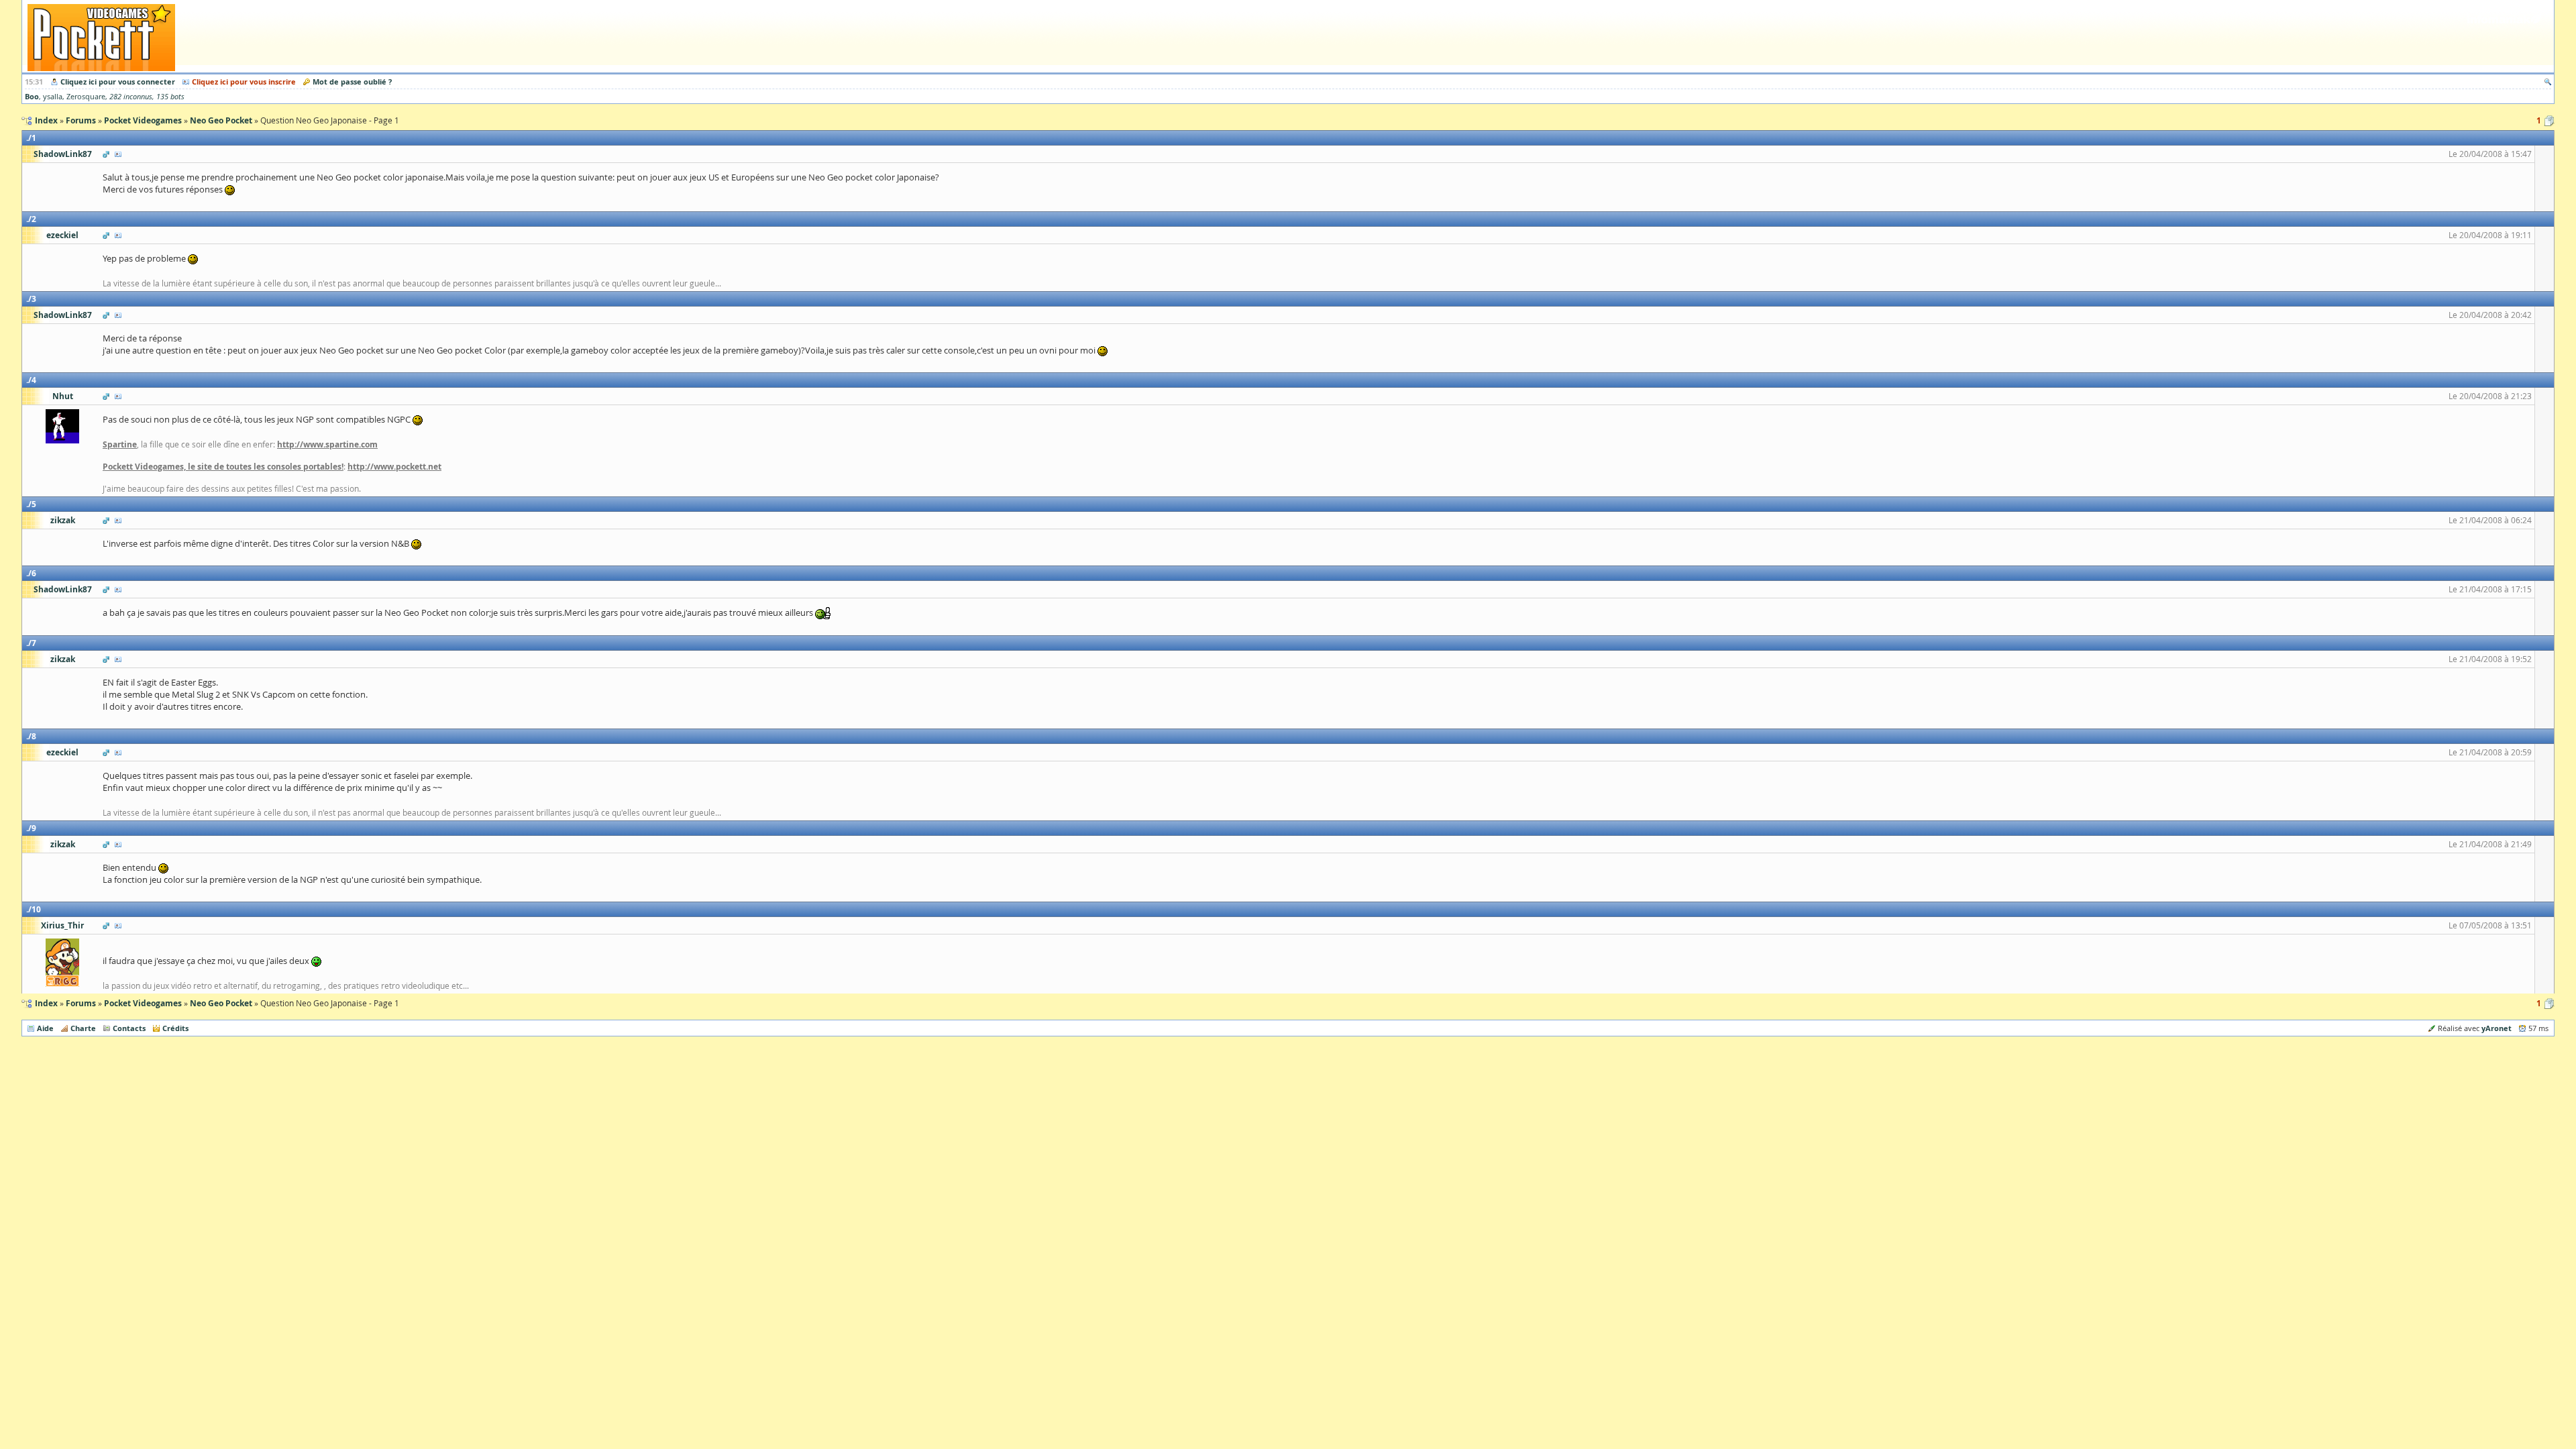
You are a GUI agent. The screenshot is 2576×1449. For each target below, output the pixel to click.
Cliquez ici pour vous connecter (118, 82)
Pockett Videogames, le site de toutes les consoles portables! (223, 467)
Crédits (175, 1028)
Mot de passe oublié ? (352, 82)
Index (46, 1003)
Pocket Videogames (143, 1003)
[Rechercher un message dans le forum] (2548, 82)
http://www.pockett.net (394, 467)
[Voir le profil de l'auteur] (118, 154)
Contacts (129, 1028)
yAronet (2497, 1028)
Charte (83, 1028)
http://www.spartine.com (327, 444)
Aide (45, 1028)
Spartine (120, 444)
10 (36, 909)
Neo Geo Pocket (221, 1003)
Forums (81, 1003)
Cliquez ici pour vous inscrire (244, 82)
